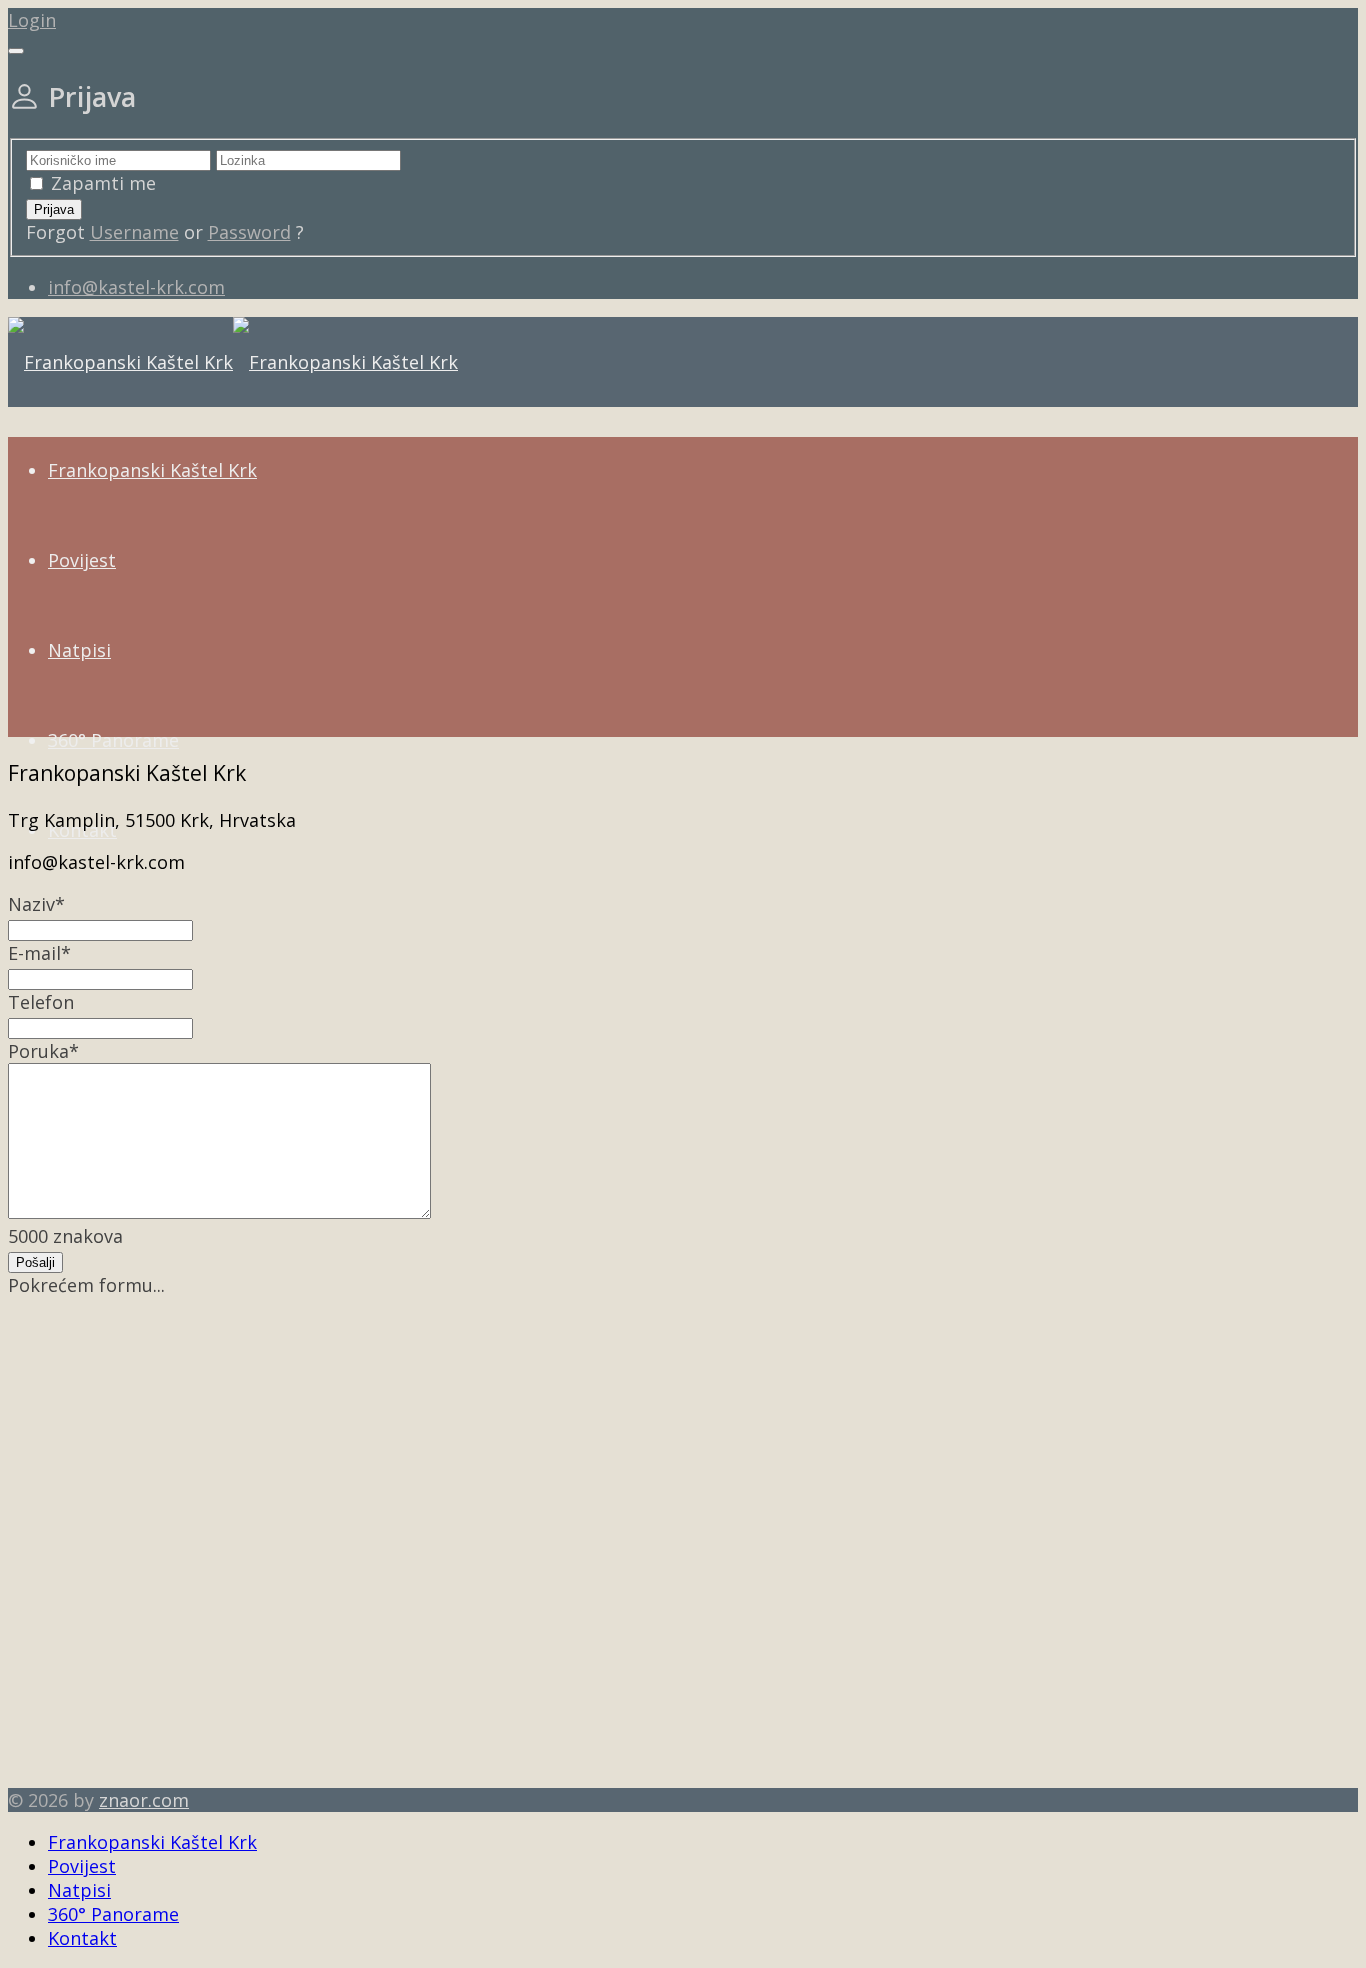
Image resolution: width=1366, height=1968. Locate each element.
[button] (32, 20)
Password (249, 232)
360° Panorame (113, 740)
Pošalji (35, 1262)
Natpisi (79, 650)
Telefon (41, 1002)
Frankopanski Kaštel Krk (152, 470)
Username (134, 232)
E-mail (39, 953)
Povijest (82, 560)
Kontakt (82, 1938)
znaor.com (144, 1800)
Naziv (36, 904)
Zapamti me (103, 183)
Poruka (43, 1051)
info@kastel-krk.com (136, 287)
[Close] (16, 51)
